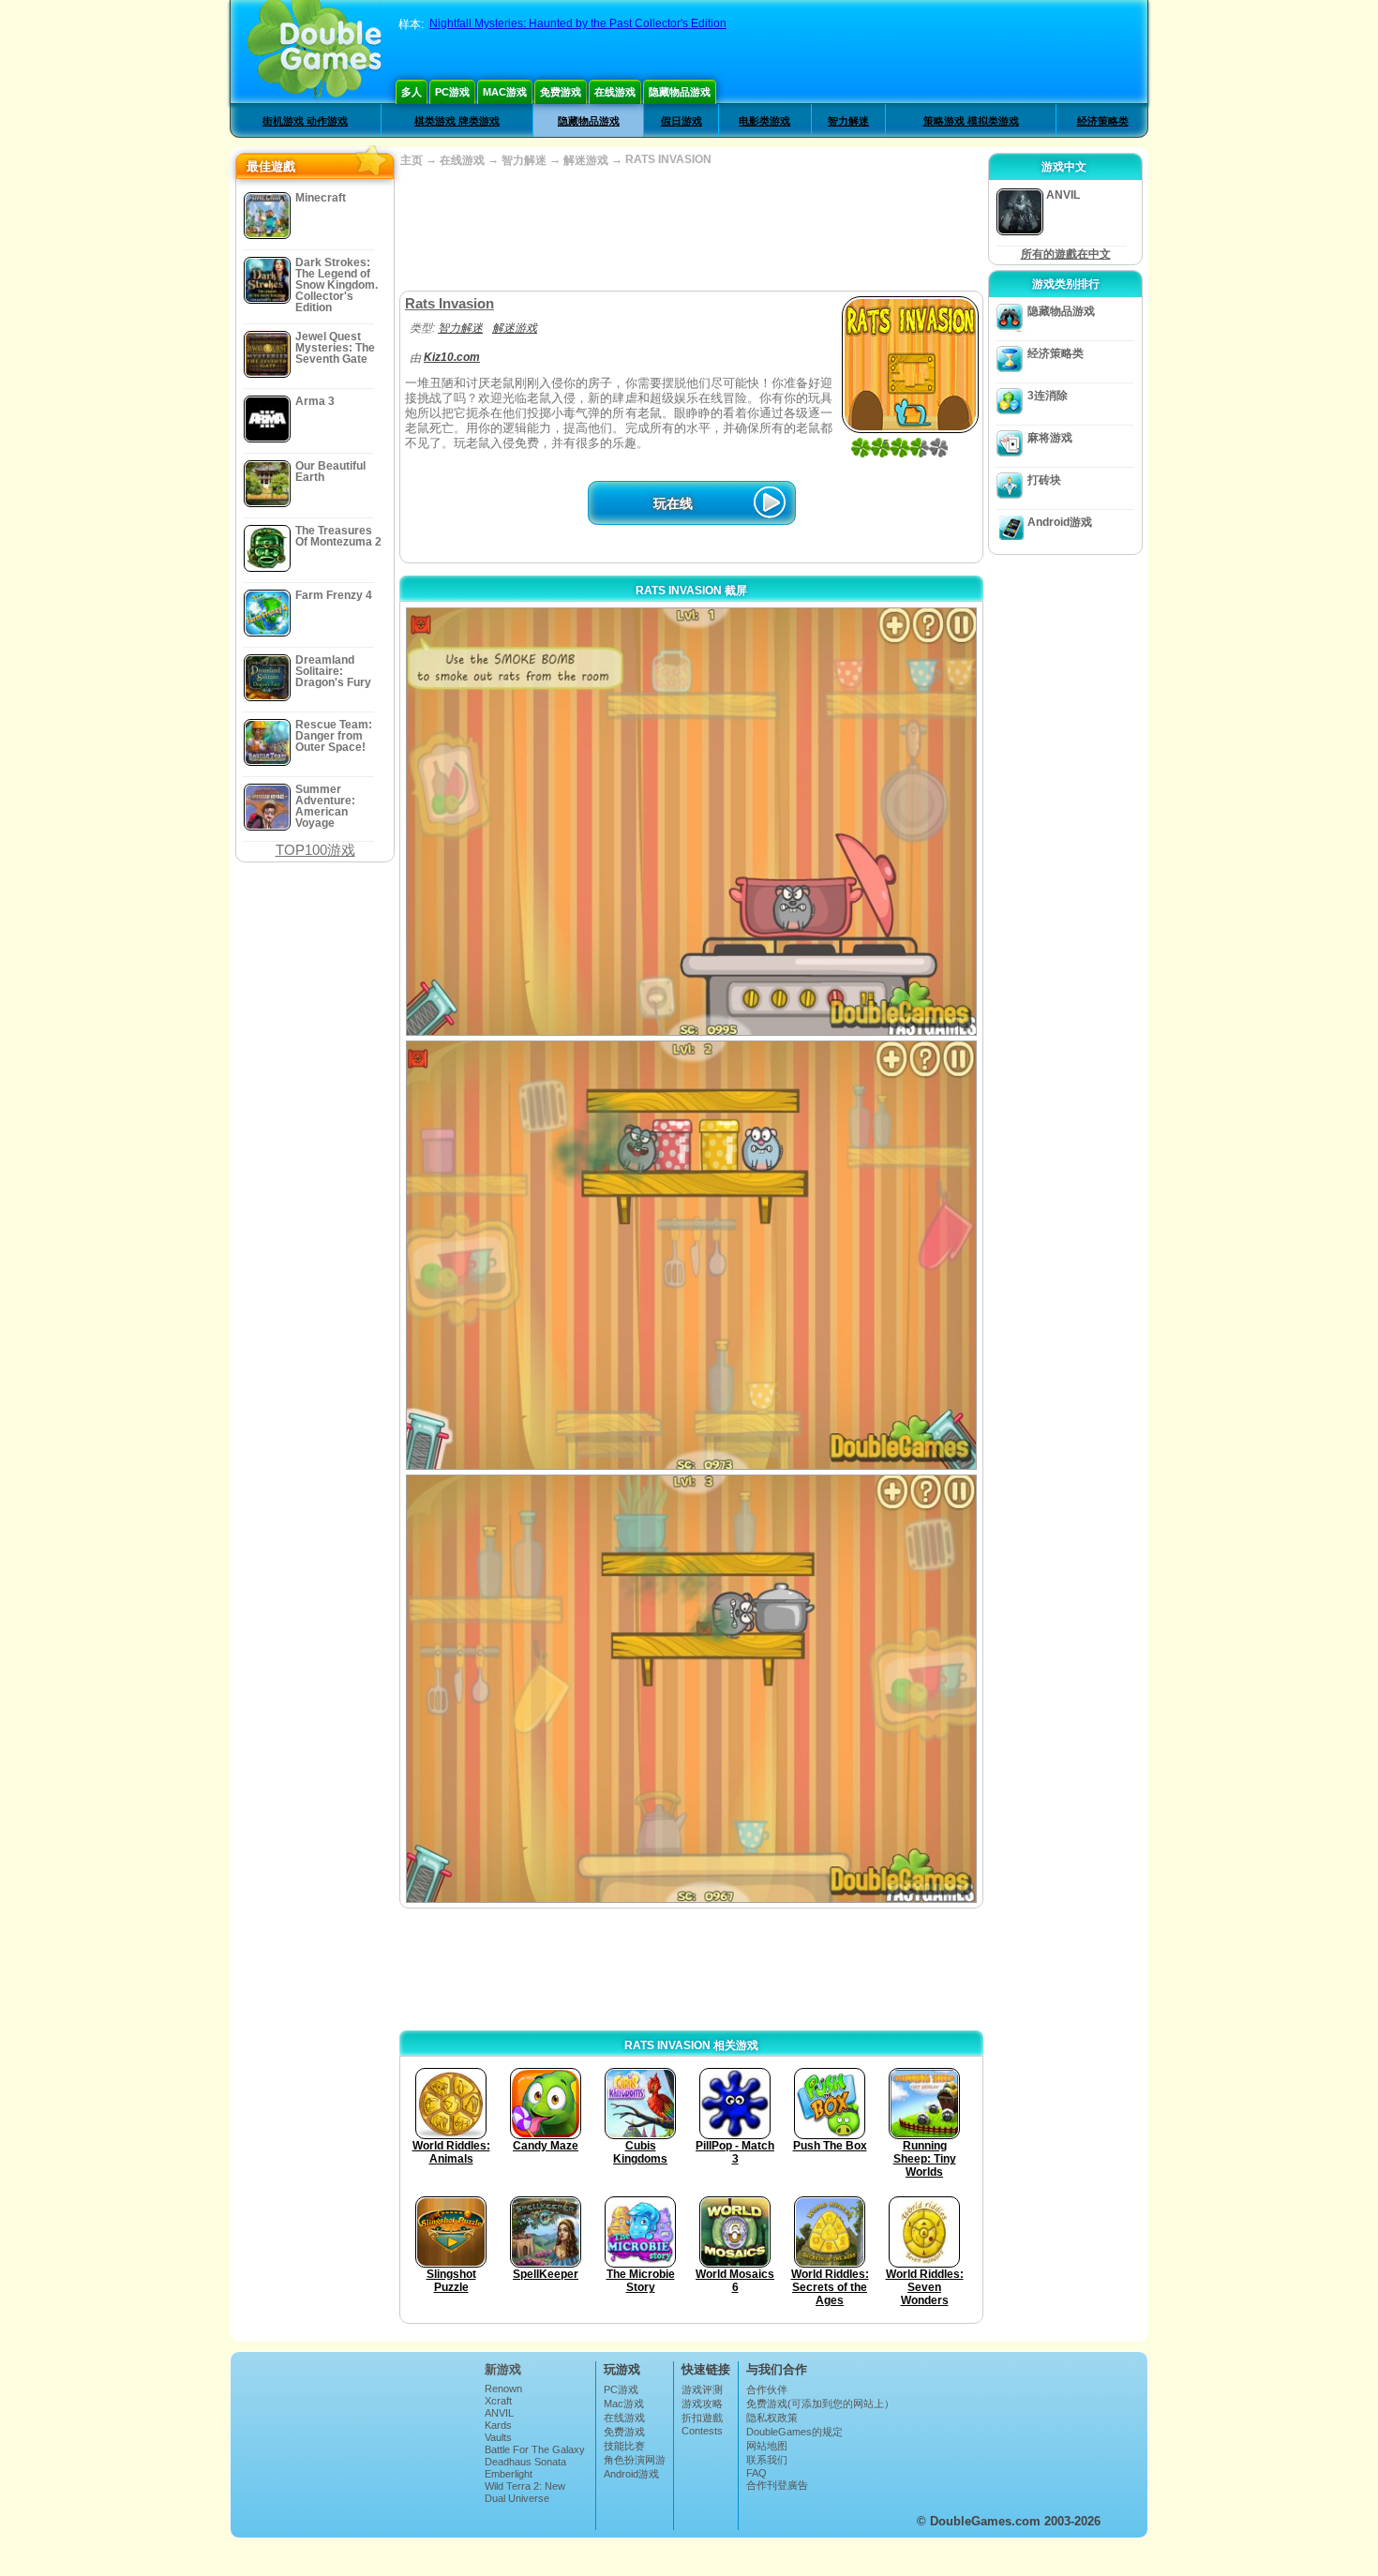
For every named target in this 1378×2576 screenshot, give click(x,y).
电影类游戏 (764, 121)
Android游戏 (1060, 522)
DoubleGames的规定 (794, 2432)
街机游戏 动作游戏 (305, 121)
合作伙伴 (767, 2389)
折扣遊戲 (702, 2418)
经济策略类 (1103, 121)
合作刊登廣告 (777, 2485)
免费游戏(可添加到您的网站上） (820, 2404)
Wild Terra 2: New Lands (525, 2492)
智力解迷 (848, 121)
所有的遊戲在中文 (1066, 254)
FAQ (756, 2473)
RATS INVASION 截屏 (691, 591)
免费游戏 (561, 92)
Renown (503, 2389)
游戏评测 (702, 2389)
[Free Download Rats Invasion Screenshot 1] (691, 822)
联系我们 (767, 2460)
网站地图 (767, 2446)
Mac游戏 (505, 92)
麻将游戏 (1050, 438)
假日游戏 (682, 121)
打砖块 (1044, 480)
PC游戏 (452, 92)
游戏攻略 (702, 2404)
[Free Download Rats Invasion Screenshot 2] (691, 1255)
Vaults (498, 2437)
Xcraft (498, 2401)
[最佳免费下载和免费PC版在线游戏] (315, 52)
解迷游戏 (586, 160)
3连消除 (1048, 396)
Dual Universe (517, 2498)
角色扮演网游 (635, 2460)
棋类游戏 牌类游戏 (457, 121)
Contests (702, 2431)
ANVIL (499, 2413)
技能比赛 (624, 2446)
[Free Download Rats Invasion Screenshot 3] (691, 1689)
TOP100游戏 (315, 850)
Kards (498, 2425)
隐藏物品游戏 (680, 92)
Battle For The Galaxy (535, 2449)
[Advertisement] (691, 230)
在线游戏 (615, 92)
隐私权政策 (772, 2418)
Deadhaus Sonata (525, 2462)
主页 (412, 160)
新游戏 (503, 2369)
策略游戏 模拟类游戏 (971, 121)
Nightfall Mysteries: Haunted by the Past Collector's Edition (578, 23)
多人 (412, 92)
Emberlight (509, 2474)
